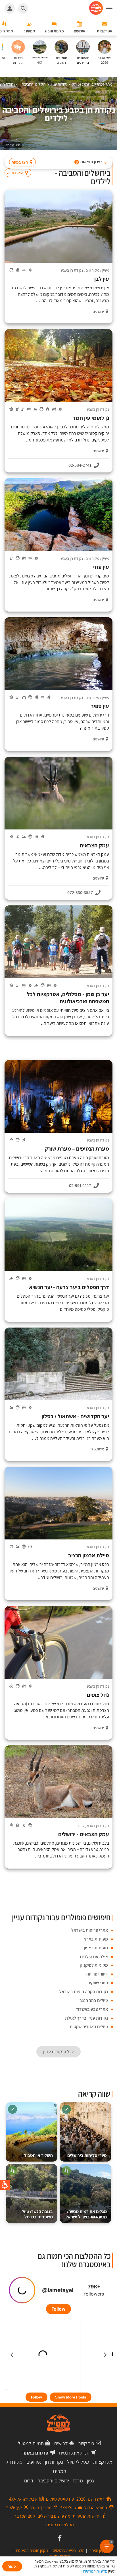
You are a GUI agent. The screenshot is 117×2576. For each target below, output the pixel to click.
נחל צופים (98, 1695)
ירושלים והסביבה (53, 2481)
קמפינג (59, 2471)
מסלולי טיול (78, 2462)
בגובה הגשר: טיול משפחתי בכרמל (37, 2214)
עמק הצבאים (94, 846)
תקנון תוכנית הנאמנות (32, 2550)
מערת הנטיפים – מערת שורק (77, 1149)
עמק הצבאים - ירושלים (84, 1834)
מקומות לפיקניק (94, 1965)
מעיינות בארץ (96, 1939)
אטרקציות (103, 2462)
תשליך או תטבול (38, 2155)
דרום (29, 2481)
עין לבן (102, 279)
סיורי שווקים (98, 1983)
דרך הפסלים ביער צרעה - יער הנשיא (69, 1287)
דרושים (61, 2443)
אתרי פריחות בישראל (90, 1930)
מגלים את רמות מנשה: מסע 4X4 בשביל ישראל (86, 2214)
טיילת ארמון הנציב (89, 1556)
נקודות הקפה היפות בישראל (84, 1992)
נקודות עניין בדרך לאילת (86, 2018)
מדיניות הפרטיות (95, 2571)
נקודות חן (54, 2462)
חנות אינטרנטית (74, 2453)
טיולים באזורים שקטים (89, 2027)
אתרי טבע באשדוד (92, 2009)
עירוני (80, 1826)
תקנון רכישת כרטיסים (69, 2550)
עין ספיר (100, 706)
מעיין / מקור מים (97, 270)
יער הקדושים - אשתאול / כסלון (75, 1416)
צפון (91, 2481)
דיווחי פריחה (97, 1974)
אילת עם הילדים (94, 1957)
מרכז (78, 2481)
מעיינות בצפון (96, 1948)
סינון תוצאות (89, 162)
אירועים (34, 2462)
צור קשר (86, 2443)
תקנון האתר (98, 2550)
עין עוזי (101, 567)
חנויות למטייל (31, 2443)
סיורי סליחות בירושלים (87, 2155)
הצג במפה (20, 162)
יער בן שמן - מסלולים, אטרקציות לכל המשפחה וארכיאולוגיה (68, 998)
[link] (59, 2539)
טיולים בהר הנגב (94, 2000)
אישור (12, 2566)
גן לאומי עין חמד (91, 418)
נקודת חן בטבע (72, 270)
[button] (112, 9)
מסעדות (14, 2462)
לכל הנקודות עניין (58, 2052)
